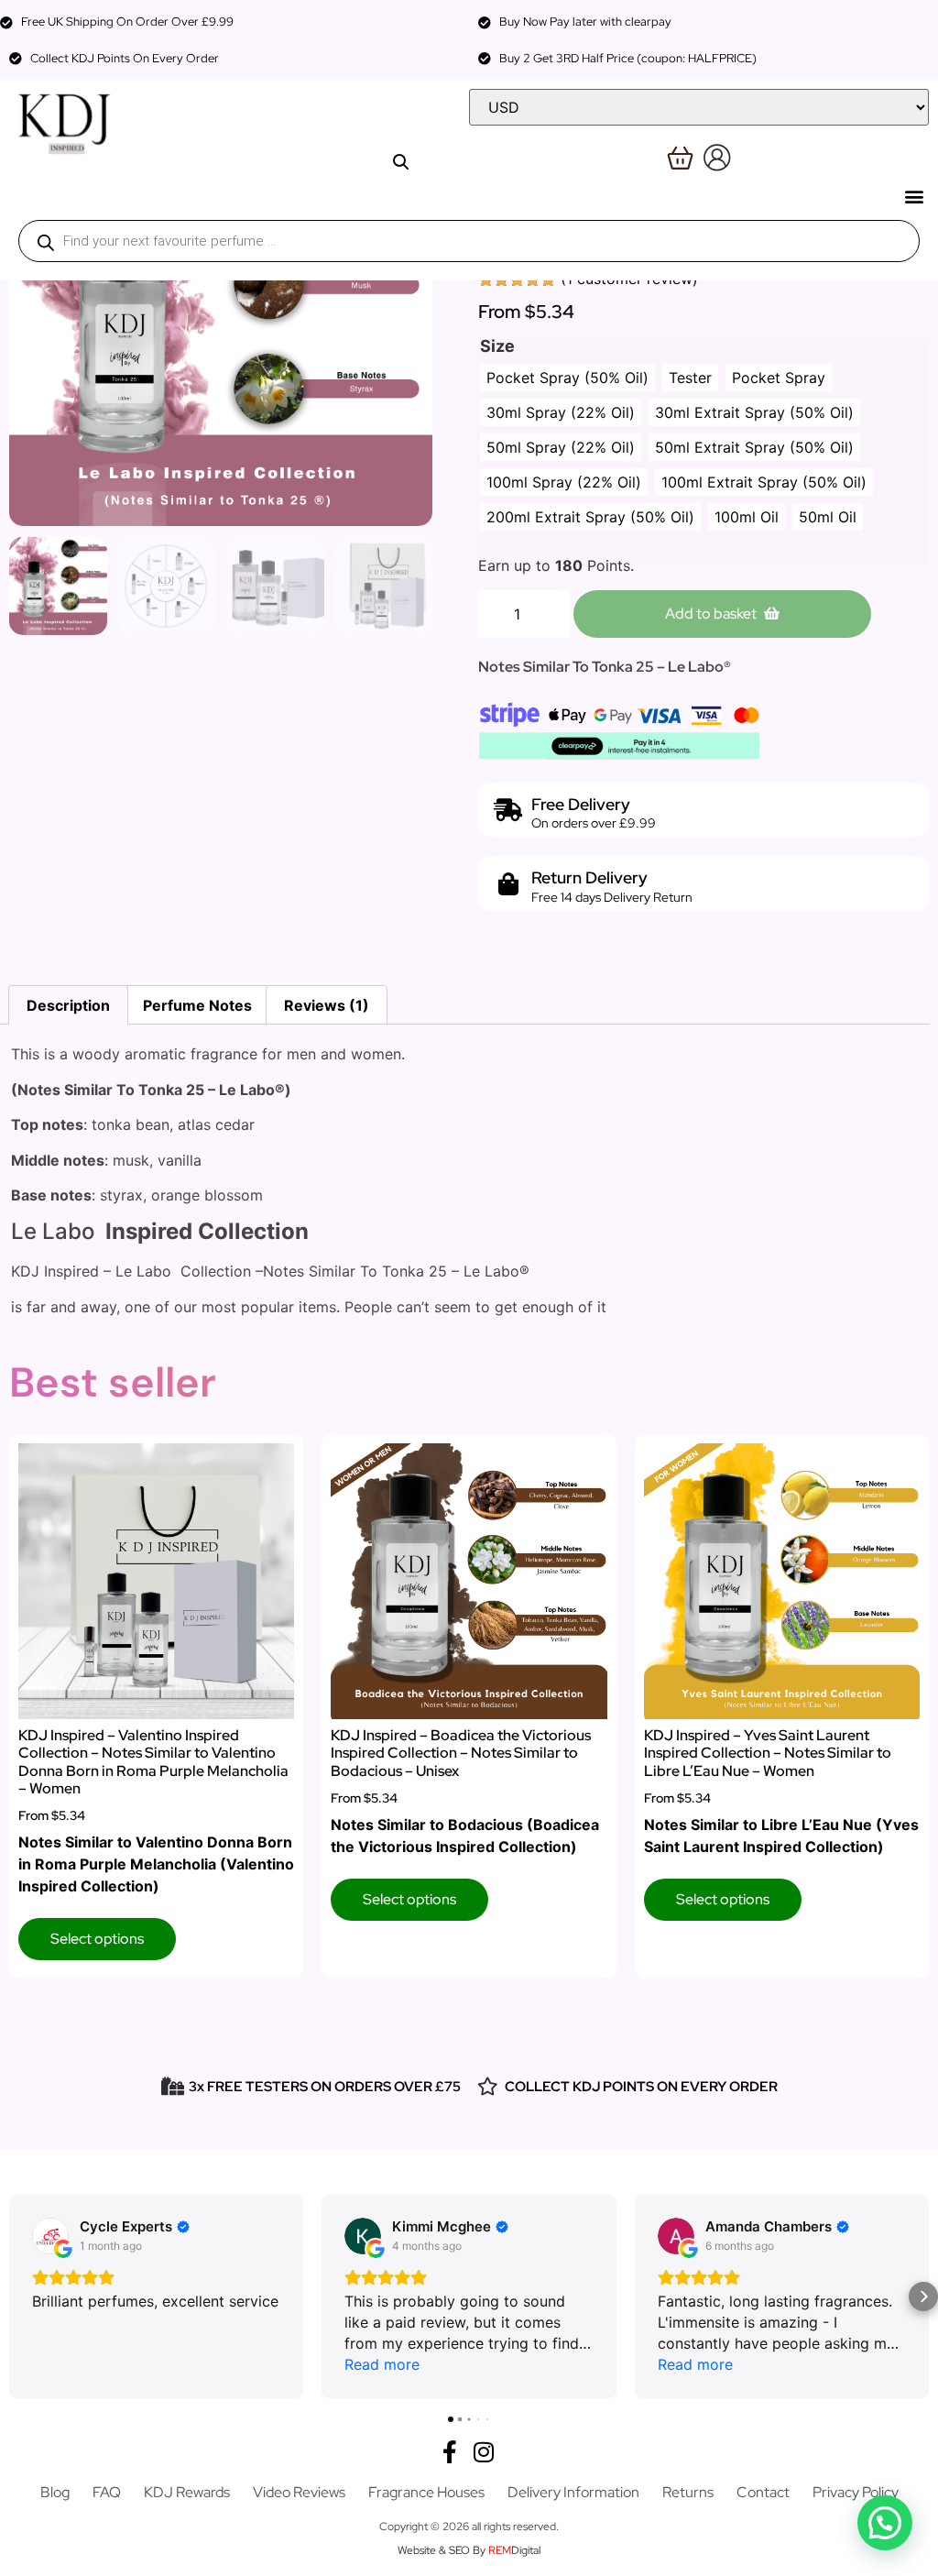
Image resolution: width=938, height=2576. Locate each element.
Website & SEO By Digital (469, 2550)
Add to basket (711, 614)
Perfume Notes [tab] (197, 1005)
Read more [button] (382, 2364)
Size (497, 346)
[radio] (567, 378)
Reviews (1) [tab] (327, 1005)
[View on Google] (50, 2236)
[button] (914, 196)
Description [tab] (68, 1005)
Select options (97, 1939)
